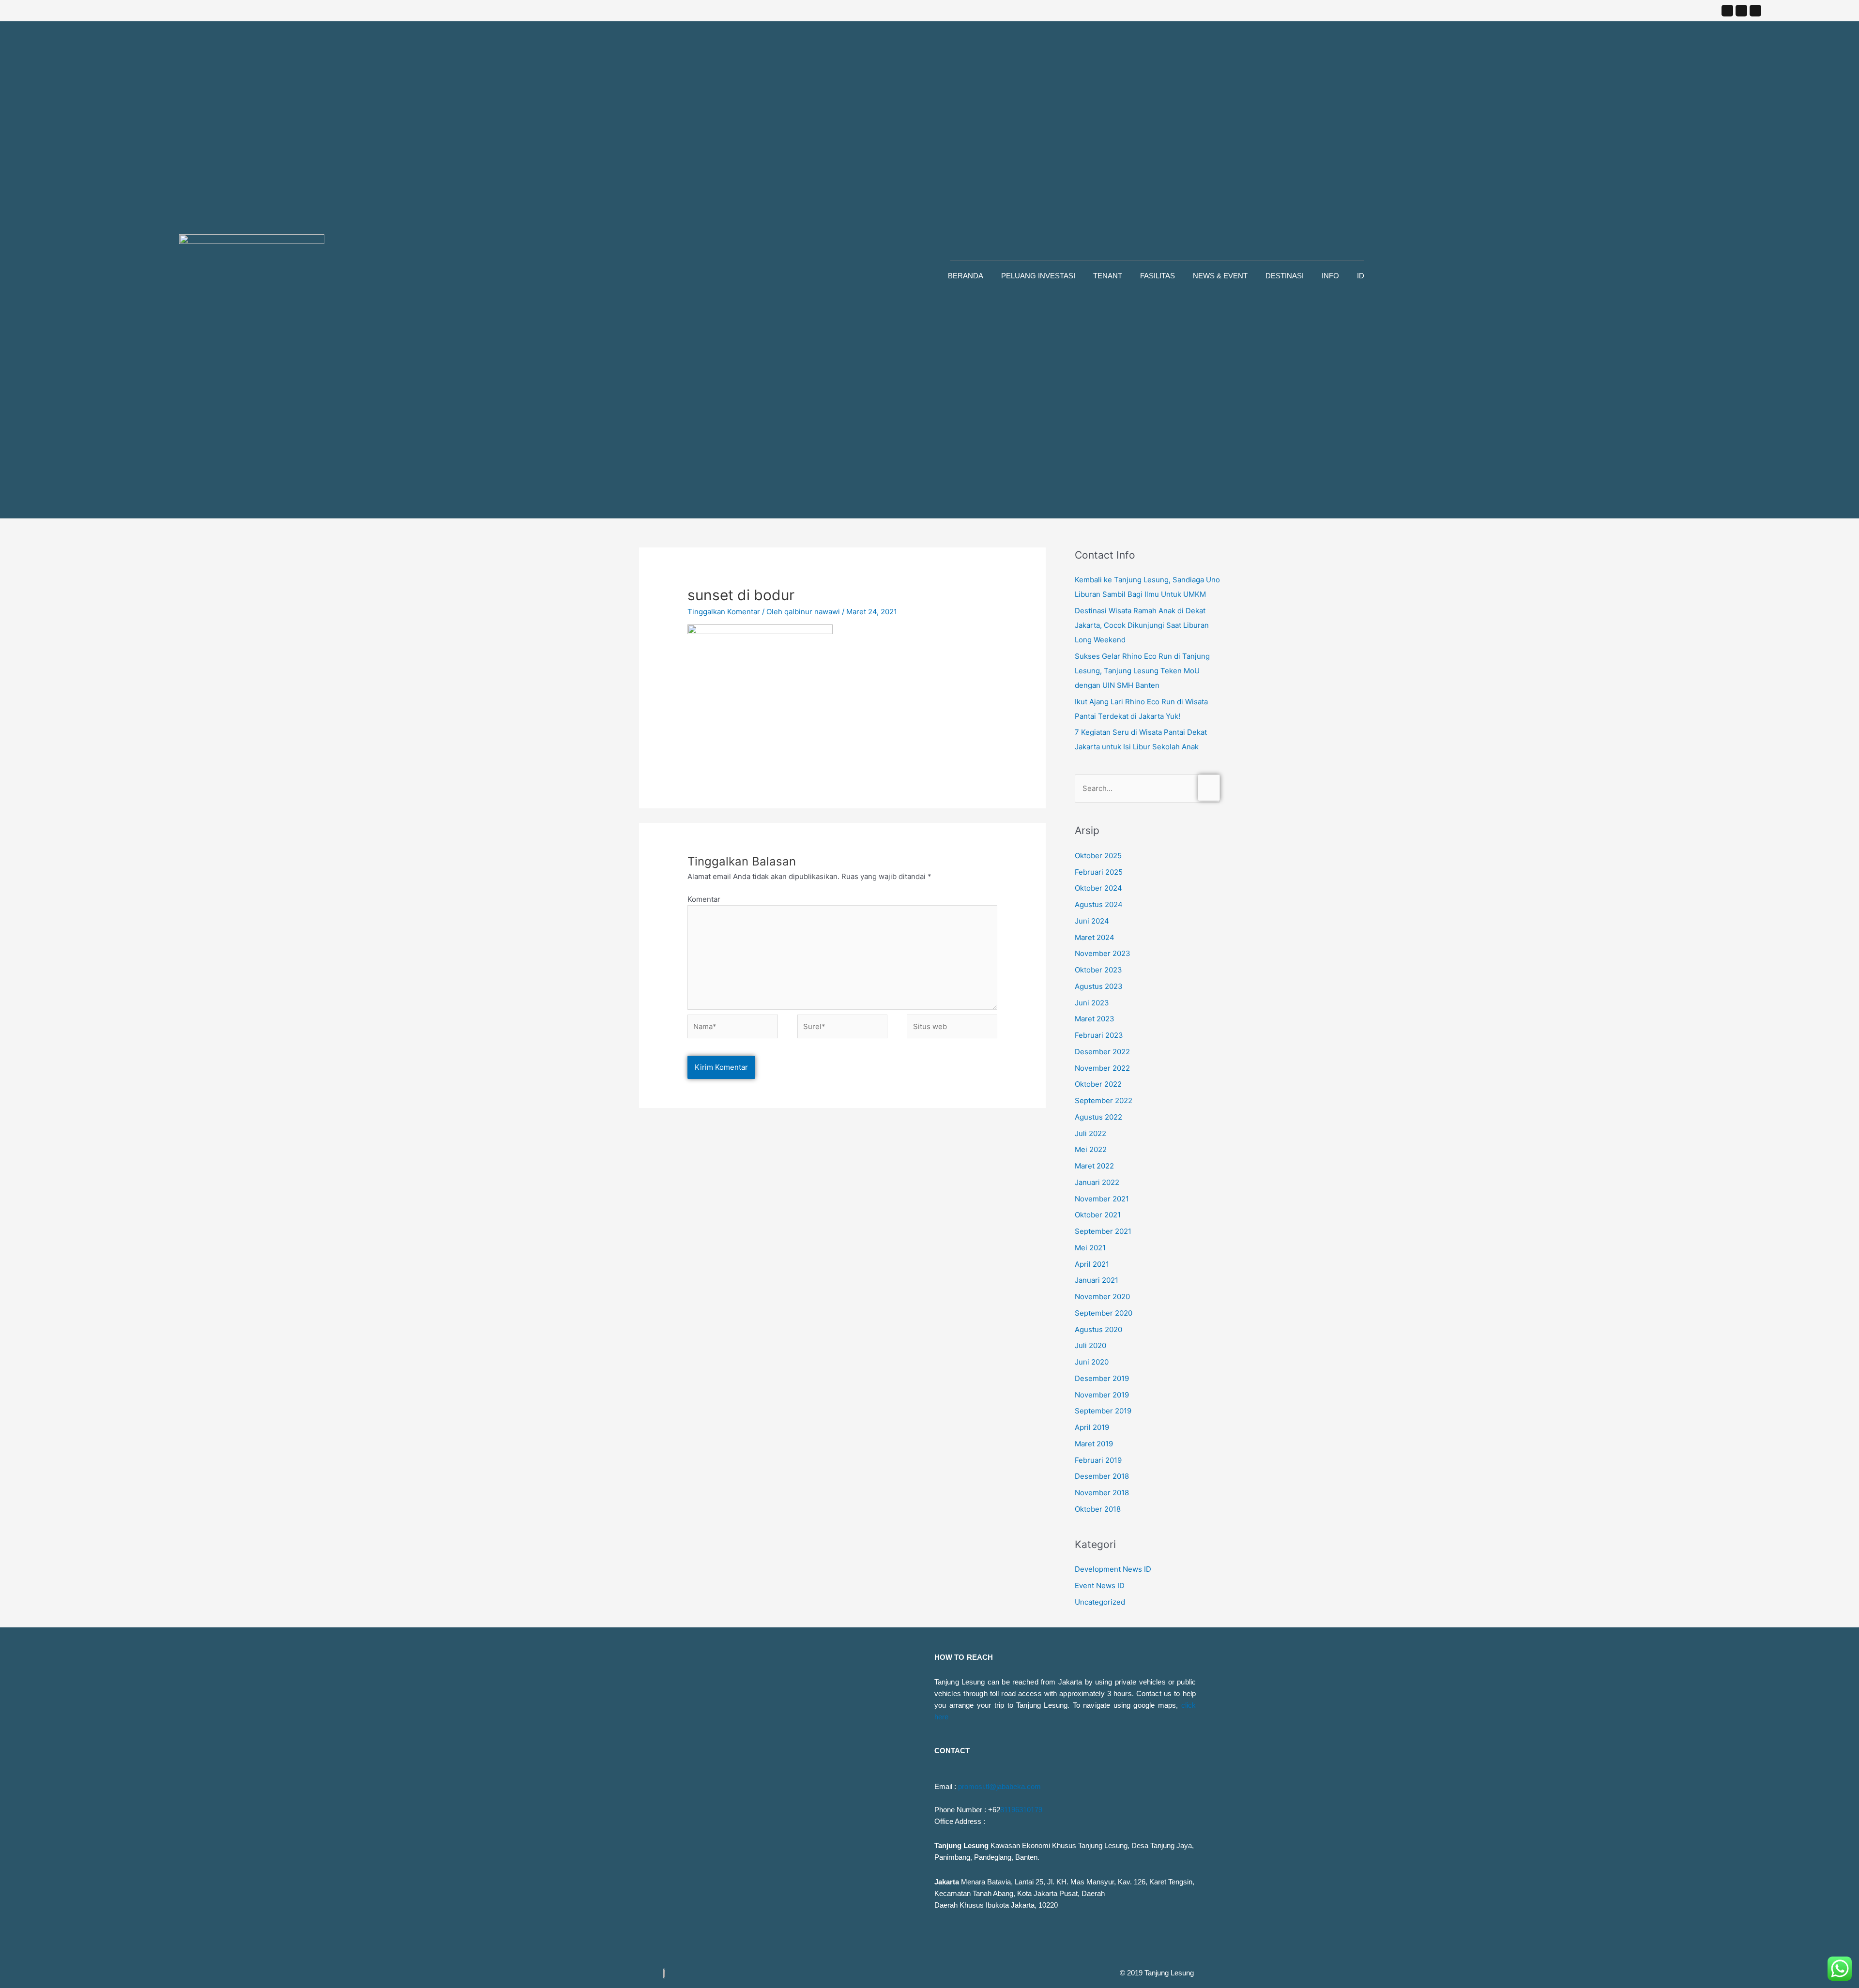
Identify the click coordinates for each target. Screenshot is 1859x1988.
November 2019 (1102, 1395)
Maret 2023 (1095, 1019)
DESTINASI (1285, 276)
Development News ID (1113, 1569)
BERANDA (966, 276)
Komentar (704, 899)
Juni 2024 (1092, 921)
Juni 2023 (1092, 1003)
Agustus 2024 (1099, 904)
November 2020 (1102, 1297)
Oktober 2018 (1098, 1509)
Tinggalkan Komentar (724, 612)
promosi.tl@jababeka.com (999, 1786)
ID (1361, 276)
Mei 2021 (1090, 1248)
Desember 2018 (1102, 1476)
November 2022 (1102, 1068)
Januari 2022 (1097, 1182)
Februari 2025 (1099, 872)
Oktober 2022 (1098, 1084)
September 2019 (1103, 1411)
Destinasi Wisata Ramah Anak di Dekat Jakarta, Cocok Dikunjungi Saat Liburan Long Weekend (1142, 625)
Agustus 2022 (1098, 1117)
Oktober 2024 (1098, 888)
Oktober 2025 (1098, 856)
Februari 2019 (1098, 1460)
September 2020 (1104, 1313)
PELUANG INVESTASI (1038, 276)
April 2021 (1092, 1264)
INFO (1330, 276)
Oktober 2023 (1098, 970)
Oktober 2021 (1098, 1215)
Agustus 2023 (1099, 986)
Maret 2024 (1095, 937)
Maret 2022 (1094, 1166)
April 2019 (1092, 1427)
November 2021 (1102, 1199)
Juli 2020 (1090, 1345)
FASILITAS (1158, 276)
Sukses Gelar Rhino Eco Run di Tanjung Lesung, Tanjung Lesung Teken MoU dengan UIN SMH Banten (1142, 671)
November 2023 (1103, 953)
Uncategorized (1100, 1602)
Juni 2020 (1092, 1362)
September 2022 (1104, 1100)
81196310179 (1021, 1810)
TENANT (1108, 276)
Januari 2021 (1097, 1280)
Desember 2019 (1102, 1378)
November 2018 (1102, 1493)
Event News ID (1100, 1586)
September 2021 (1103, 1231)
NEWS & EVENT (1220, 276)
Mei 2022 (1091, 1149)
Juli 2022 (1090, 1133)
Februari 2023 (1099, 1035)
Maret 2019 (1094, 1444)
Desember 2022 (1102, 1052)
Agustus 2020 (1098, 1329)
